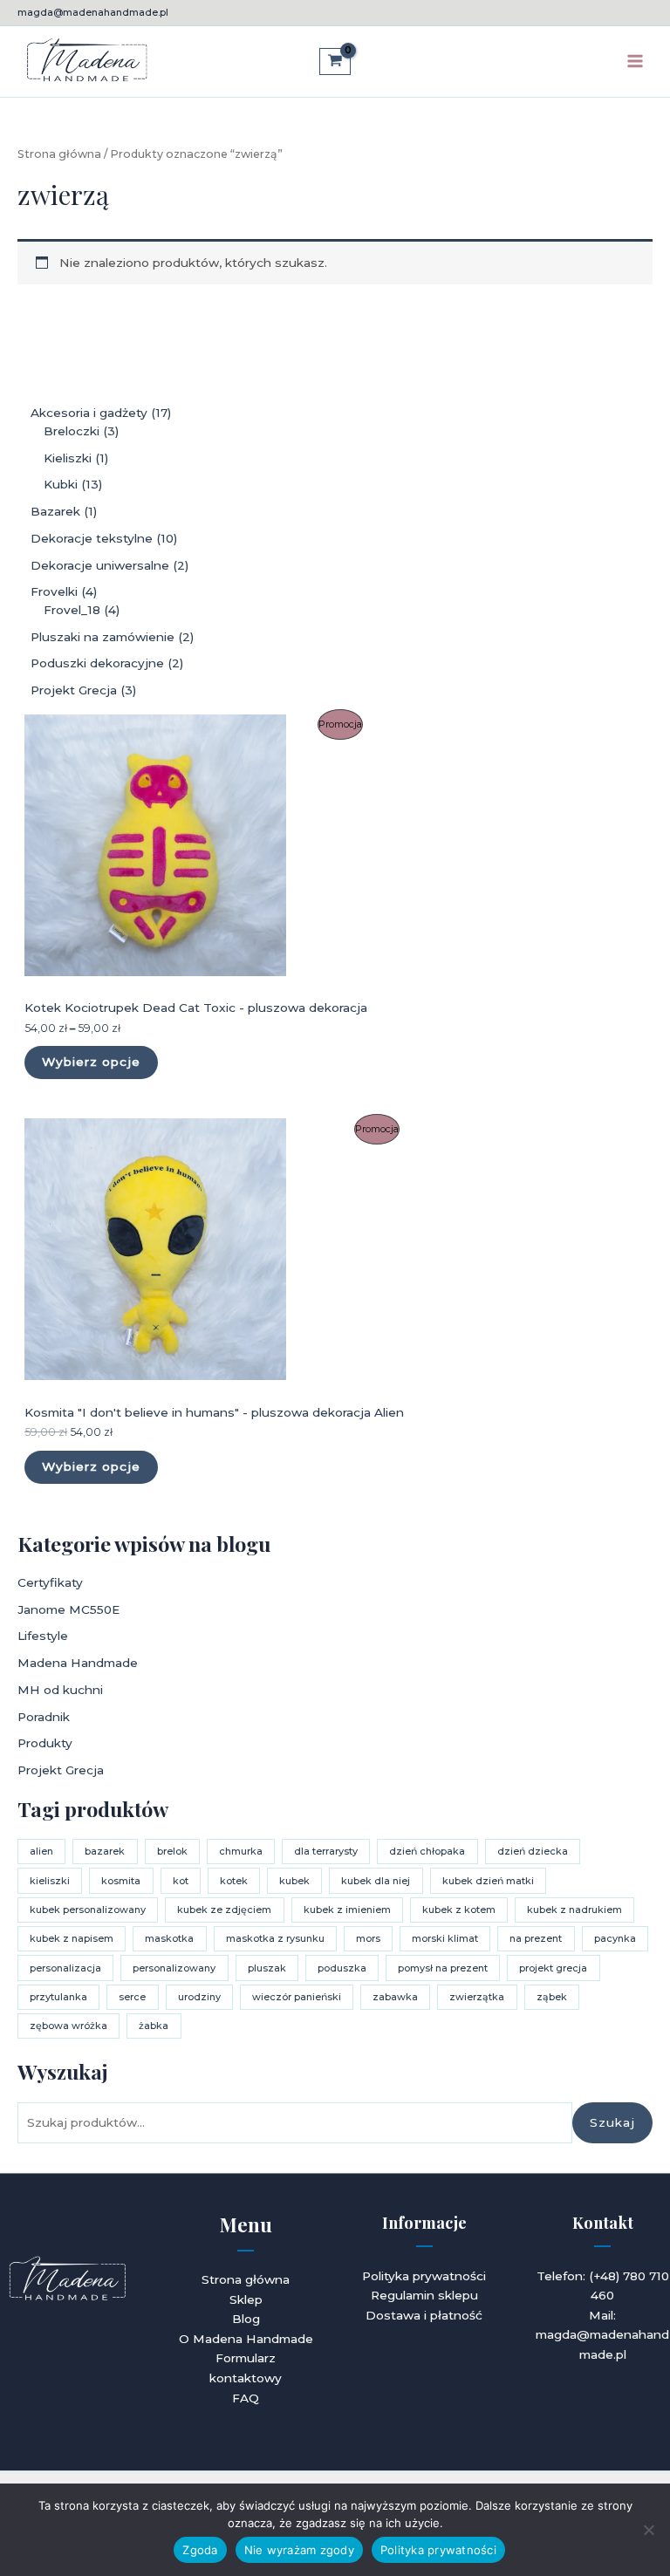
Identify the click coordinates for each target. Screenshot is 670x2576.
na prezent (536, 1938)
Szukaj (612, 2122)
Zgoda (200, 2550)
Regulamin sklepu (424, 2295)
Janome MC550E (68, 1609)
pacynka (615, 1938)
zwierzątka (477, 1997)
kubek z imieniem (347, 1910)
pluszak (267, 1968)
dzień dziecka (533, 1851)
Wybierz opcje (91, 1062)
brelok (172, 1851)
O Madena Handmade (246, 2339)
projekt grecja (553, 1968)
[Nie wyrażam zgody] (648, 2530)
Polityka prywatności (424, 2276)
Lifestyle (43, 1636)
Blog (246, 2319)
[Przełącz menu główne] (636, 61)
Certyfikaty (50, 1582)
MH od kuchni (60, 1690)
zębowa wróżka (68, 2026)
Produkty (45, 1743)
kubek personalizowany (88, 1910)
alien (41, 1851)
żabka (154, 2026)
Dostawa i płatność (424, 2315)
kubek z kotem (459, 1910)
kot (181, 1881)
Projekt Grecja (61, 1770)
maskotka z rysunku (275, 1938)
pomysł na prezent (443, 1968)
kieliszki (50, 1881)
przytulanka (58, 1997)
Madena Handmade (78, 1663)
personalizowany (174, 1968)
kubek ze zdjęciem (224, 1910)
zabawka (395, 1997)
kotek (234, 1881)
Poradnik (44, 1717)
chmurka (241, 1851)
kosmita (121, 1881)
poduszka (342, 1968)
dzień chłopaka (427, 1851)
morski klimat (445, 1938)
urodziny (199, 1997)
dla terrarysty (326, 1851)
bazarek (105, 1851)
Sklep (246, 2299)
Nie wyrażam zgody (299, 2550)
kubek (294, 1881)
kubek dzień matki (488, 1881)
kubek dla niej (376, 1881)
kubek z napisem (72, 1938)
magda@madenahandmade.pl (93, 12)
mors (368, 1938)
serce (132, 1997)
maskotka (169, 1938)
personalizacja (65, 1968)
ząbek (552, 1997)
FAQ (246, 2398)
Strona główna (59, 154)
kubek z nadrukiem (574, 1910)
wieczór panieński (297, 1997)
